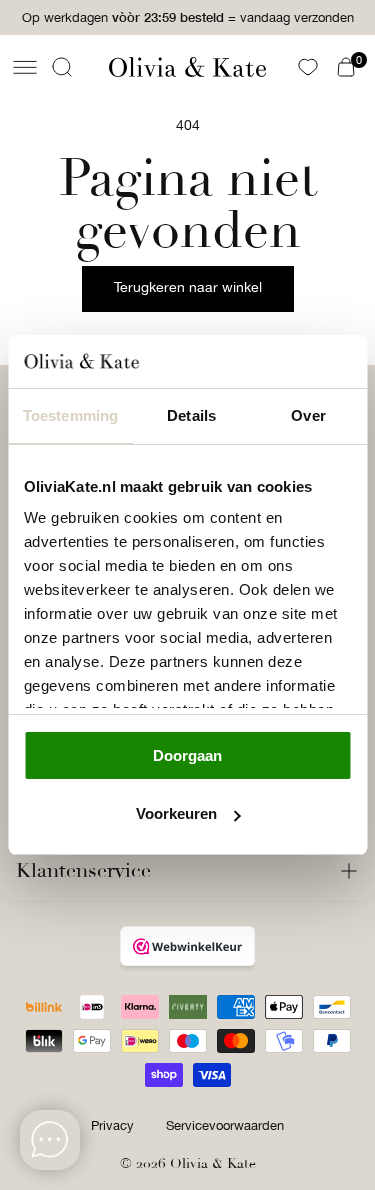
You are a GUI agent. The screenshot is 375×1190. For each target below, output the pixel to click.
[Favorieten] (308, 67)
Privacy (112, 1125)
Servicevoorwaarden (225, 1125)
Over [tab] (308, 415)
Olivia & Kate (213, 1163)
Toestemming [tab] (70, 415)
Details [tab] (191, 415)
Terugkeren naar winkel (188, 287)
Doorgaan (187, 755)
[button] (25, 67)
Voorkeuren (176, 813)
